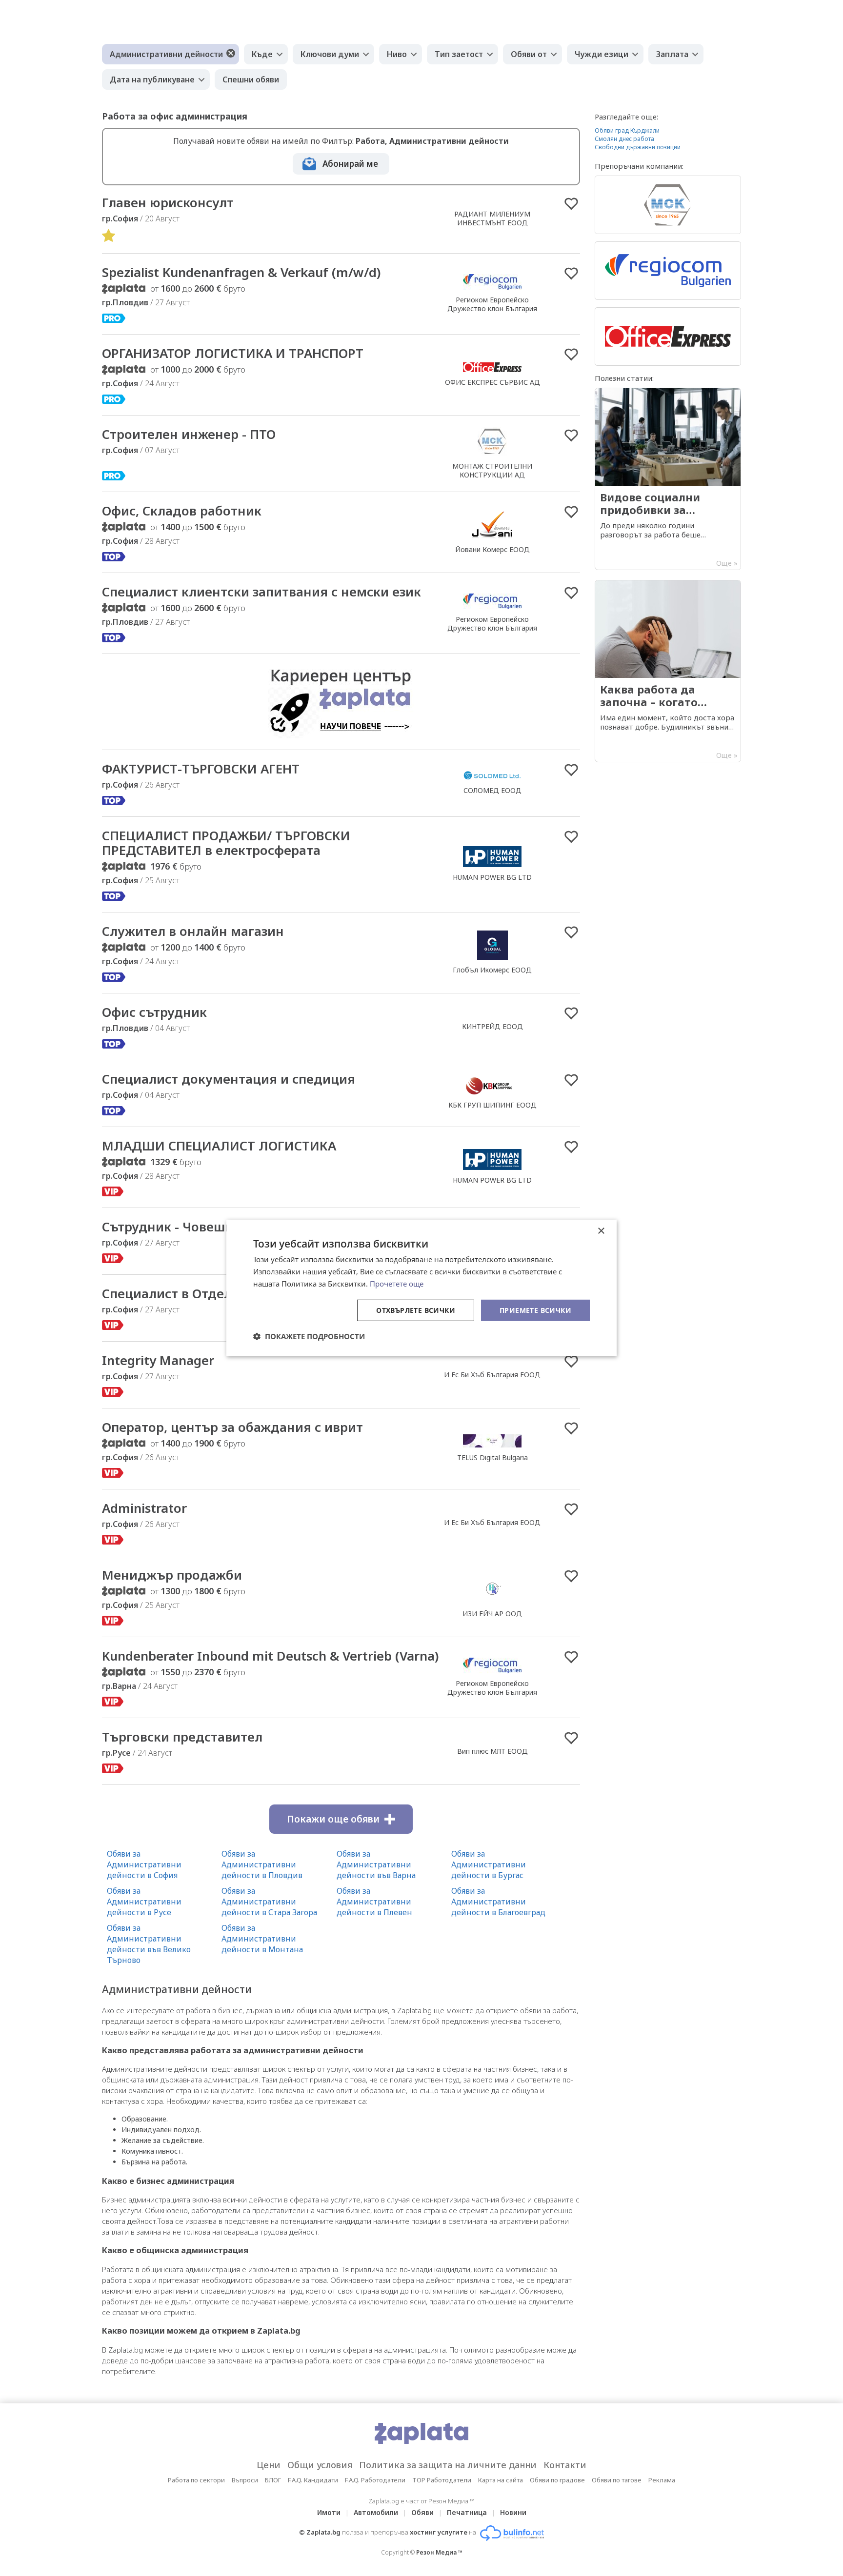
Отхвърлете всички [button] (416, 1310)
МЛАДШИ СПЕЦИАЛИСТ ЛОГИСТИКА (219, 1146)
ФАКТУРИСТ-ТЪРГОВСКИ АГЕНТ (201, 769)
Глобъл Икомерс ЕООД (492, 970)
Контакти (565, 2465)
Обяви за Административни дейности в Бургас (489, 1864)
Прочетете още (397, 1284)
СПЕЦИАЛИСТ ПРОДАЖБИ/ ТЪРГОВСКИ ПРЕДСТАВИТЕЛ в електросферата (226, 843)
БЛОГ (273, 2480)
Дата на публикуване (152, 79)
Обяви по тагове (617, 2480)
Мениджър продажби (172, 1575)
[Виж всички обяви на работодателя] (492, 289)
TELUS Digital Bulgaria (492, 1457)
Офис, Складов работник (182, 511)
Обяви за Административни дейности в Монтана (262, 1939)
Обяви (422, 2512)
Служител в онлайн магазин (193, 931)
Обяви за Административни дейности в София (144, 1864)
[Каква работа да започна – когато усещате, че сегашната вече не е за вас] (668, 671)
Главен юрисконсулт (168, 202)
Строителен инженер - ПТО (189, 434)
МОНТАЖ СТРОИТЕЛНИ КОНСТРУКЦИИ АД (492, 470)
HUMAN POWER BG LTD (492, 877)
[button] (309, 1336)
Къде (262, 54)
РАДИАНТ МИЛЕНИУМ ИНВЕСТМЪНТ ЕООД (492, 218)
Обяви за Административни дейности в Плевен (374, 1902)
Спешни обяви (251, 79)
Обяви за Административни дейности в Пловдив (262, 1864)
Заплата (672, 54)
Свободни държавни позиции (638, 147)
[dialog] (421, 1288)
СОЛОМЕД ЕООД (492, 790)
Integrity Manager (158, 1360)
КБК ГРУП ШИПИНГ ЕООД (492, 1105)
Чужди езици (602, 54)
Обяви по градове (557, 2480)
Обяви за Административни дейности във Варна (376, 1864)
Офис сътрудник (154, 1012)
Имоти (329, 2512)
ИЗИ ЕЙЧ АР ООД (492, 1614)
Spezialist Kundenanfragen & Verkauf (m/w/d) (241, 272)
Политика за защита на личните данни (448, 2465)
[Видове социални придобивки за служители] (668, 479)
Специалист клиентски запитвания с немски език (261, 592)
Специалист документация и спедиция (229, 1079)
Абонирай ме (350, 164)
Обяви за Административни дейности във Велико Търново (149, 1944)
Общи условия (320, 2465)
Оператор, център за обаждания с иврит (232, 1427)
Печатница (467, 2512)
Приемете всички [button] (535, 1310)
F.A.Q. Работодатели (375, 2480)
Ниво (397, 54)
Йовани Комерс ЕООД (492, 549)
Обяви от (529, 54)
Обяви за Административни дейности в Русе (144, 1902)
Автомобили (376, 2512)
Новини (513, 2512)
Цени (269, 2465)
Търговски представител (182, 1737)
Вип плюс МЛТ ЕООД (492, 1751)
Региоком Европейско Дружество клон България (492, 304)
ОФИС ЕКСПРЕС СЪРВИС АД (492, 382)
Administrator (144, 1508)
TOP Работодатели (442, 2480)
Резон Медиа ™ (439, 2552)
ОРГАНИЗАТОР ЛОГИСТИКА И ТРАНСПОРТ (233, 353)
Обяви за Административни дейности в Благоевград (498, 1902)
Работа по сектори (196, 2480)
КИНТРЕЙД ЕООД (492, 1026)
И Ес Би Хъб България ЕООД (492, 1375)
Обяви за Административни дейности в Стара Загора (269, 1902)
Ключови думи (330, 54)
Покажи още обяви (333, 1819)
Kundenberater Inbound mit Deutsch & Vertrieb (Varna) (270, 1656)
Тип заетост (459, 54)
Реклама (662, 2480)
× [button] (601, 1231)
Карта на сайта (501, 2480)
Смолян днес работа (624, 139)
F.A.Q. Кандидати (313, 2480)
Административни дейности (166, 54)
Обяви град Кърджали (627, 130)
